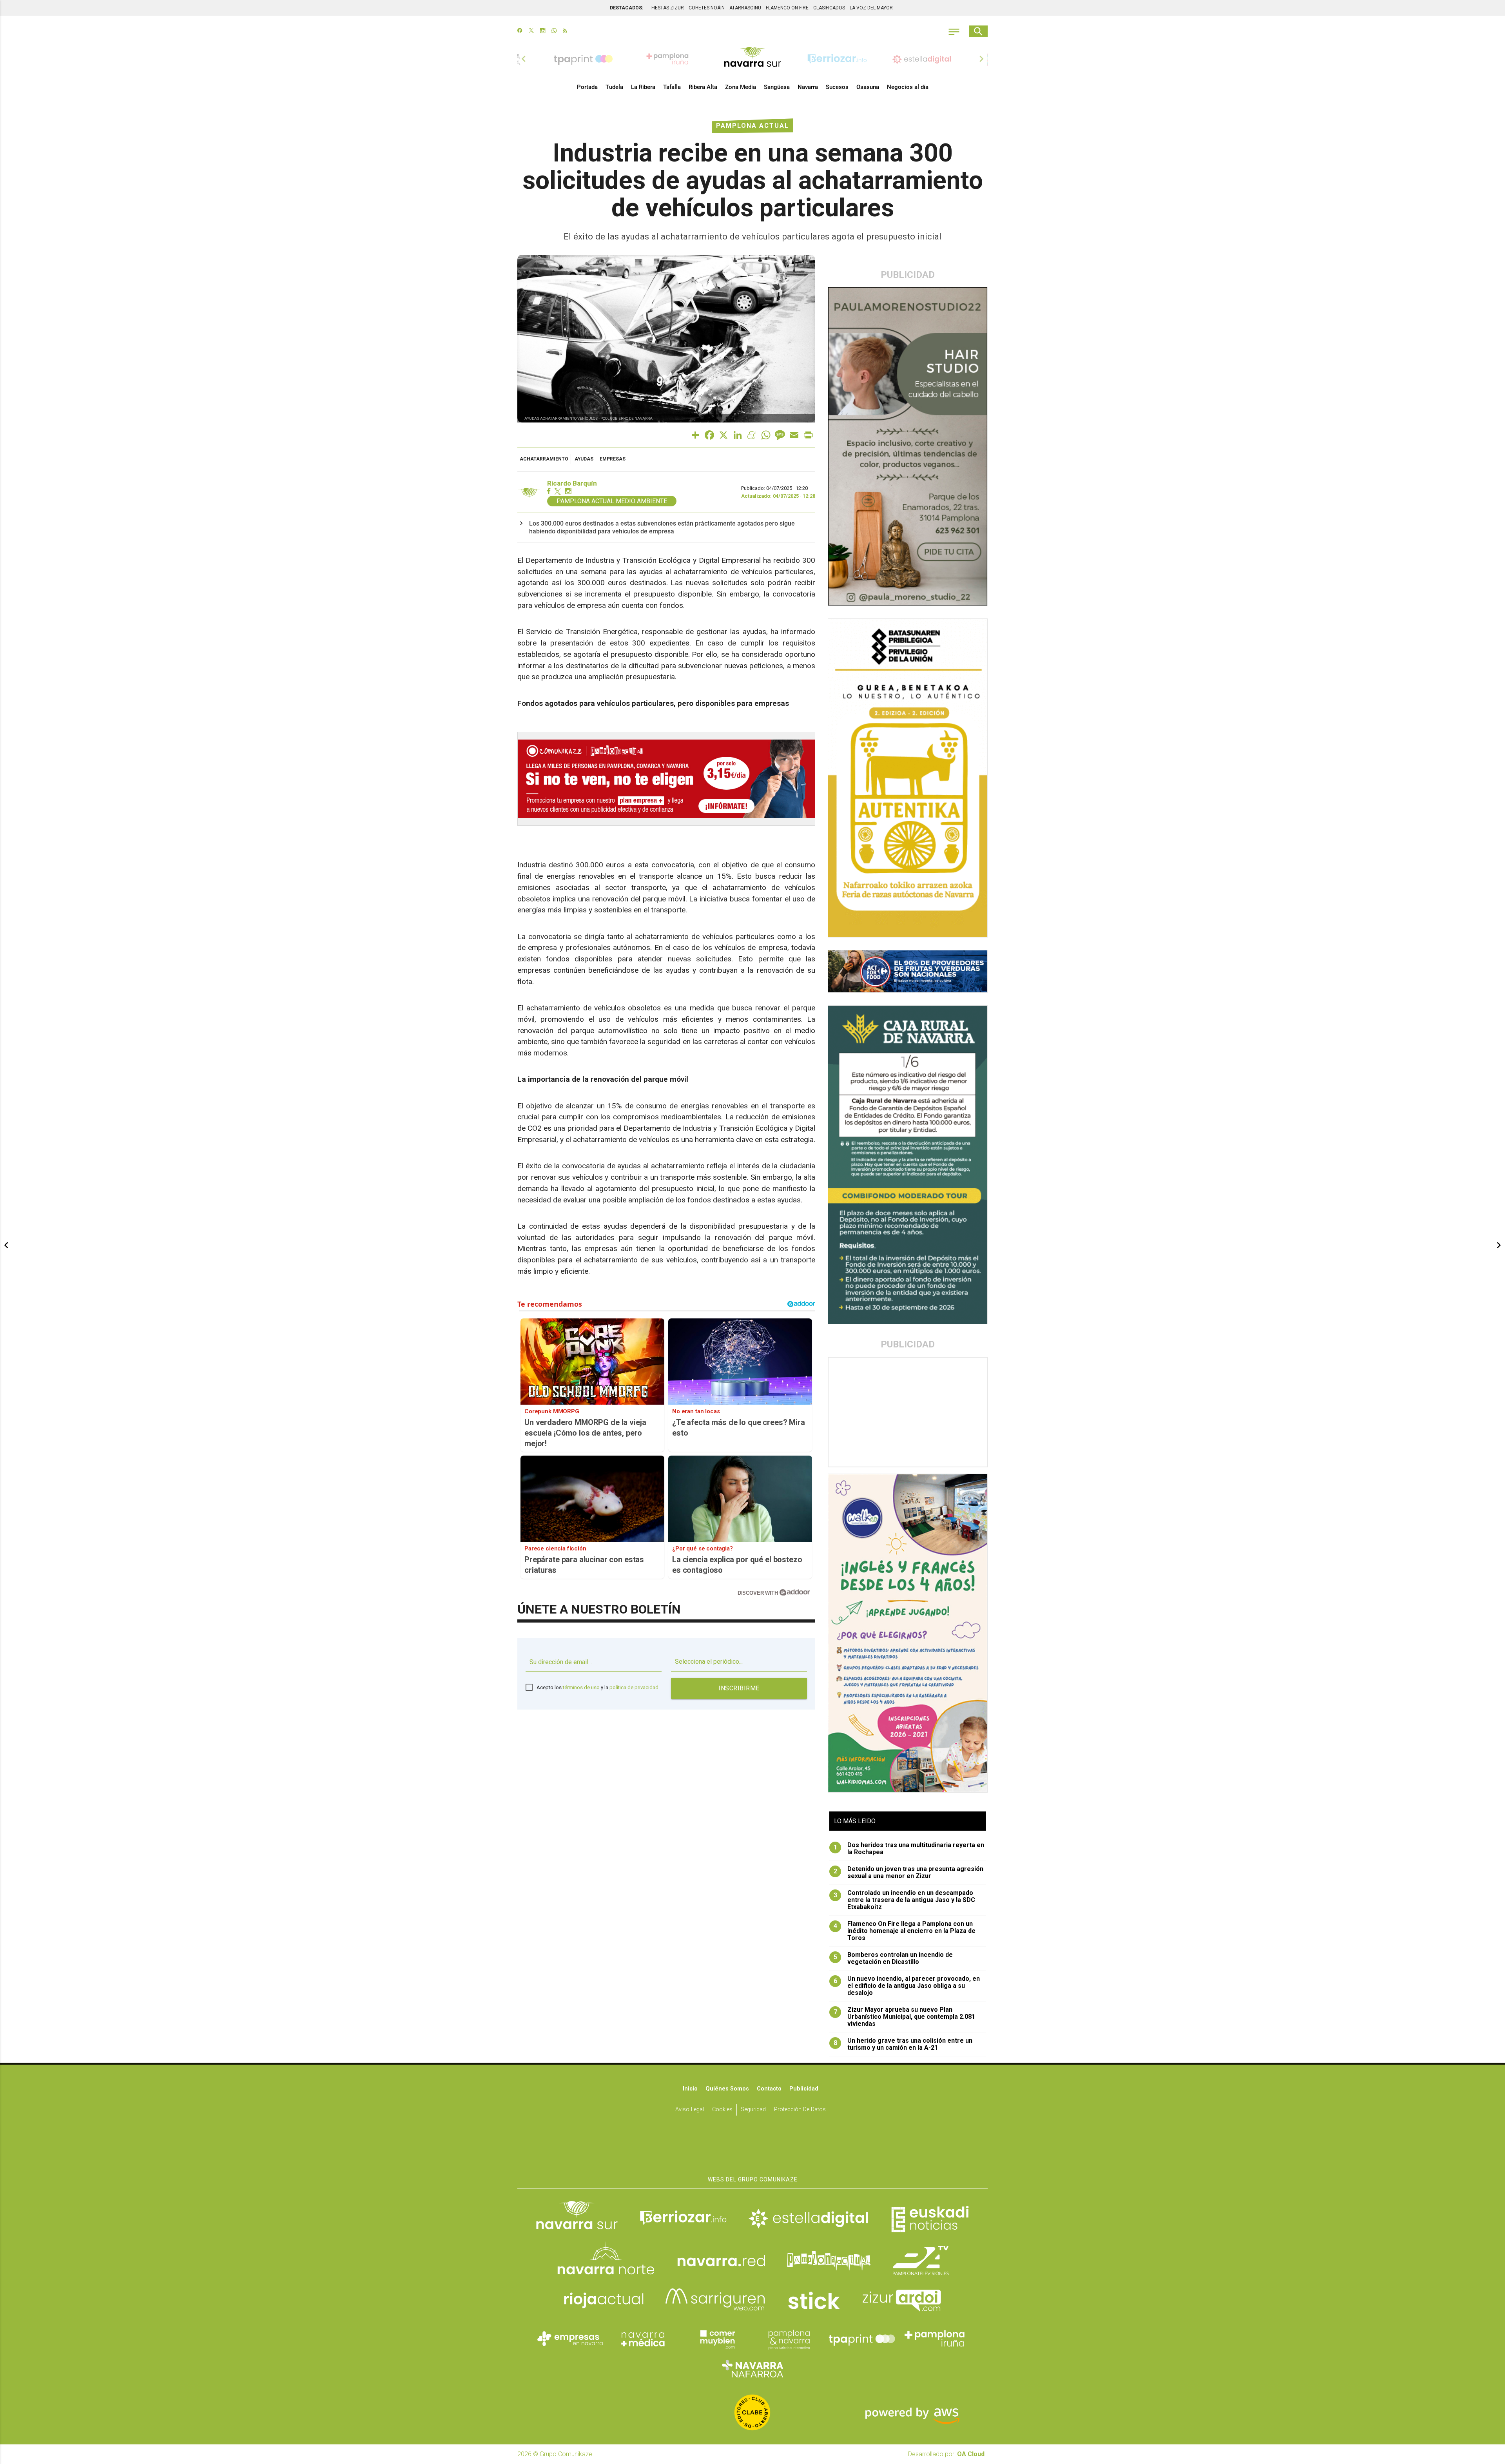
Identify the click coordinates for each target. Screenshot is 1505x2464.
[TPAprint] (862, 2339)
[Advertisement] (908, 1412)
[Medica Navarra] (643, 2339)
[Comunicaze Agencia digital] (752, 2147)
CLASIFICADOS (829, 8)
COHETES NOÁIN (707, 8)
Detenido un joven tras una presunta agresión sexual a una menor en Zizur (909, 1873)
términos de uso (581, 1687)
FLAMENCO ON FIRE (787, 8)
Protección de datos (800, 2110)
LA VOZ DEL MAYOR (871, 8)
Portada (587, 87)
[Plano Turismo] (789, 2339)
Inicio (690, 2089)
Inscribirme (739, 1688)
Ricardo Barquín (572, 483)
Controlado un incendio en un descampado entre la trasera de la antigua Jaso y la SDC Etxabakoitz (905, 1900)
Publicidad (804, 2089)
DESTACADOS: (626, 8)
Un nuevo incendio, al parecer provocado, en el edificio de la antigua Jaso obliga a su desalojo (907, 1986)
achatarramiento (544, 459)
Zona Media (741, 87)
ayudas (584, 459)
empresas (613, 459)
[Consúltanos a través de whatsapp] (554, 31)
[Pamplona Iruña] (935, 2339)
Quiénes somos (727, 2089)
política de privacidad (634, 1687)
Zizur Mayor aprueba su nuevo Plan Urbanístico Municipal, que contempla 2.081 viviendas (905, 2017)
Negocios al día (908, 87)
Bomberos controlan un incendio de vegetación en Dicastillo (893, 1958)
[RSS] (565, 31)
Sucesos (837, 87)
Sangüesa (777, 87)
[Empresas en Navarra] (570, 2339)
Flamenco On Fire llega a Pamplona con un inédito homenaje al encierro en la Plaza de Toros (905, 1931)
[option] (752, 59)
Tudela (614, 87)
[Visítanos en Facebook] (520, 31)
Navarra (808, 87)
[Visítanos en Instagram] (543, 31)
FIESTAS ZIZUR (668, 8)
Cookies (722, 2110)
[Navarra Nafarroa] (752, 2368)
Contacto (769, 2089)
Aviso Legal (690, 2110)
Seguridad (753, 2110)
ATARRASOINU (745, 8)
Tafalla (672, 87)
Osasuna (868, 87)
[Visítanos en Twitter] (531, 31)
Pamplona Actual (752, 126)
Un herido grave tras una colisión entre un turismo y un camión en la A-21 (903, 2044)
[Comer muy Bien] (716, 2339)
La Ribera (643, 87)
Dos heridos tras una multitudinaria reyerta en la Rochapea (909, 1849)
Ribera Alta (703, 87)
